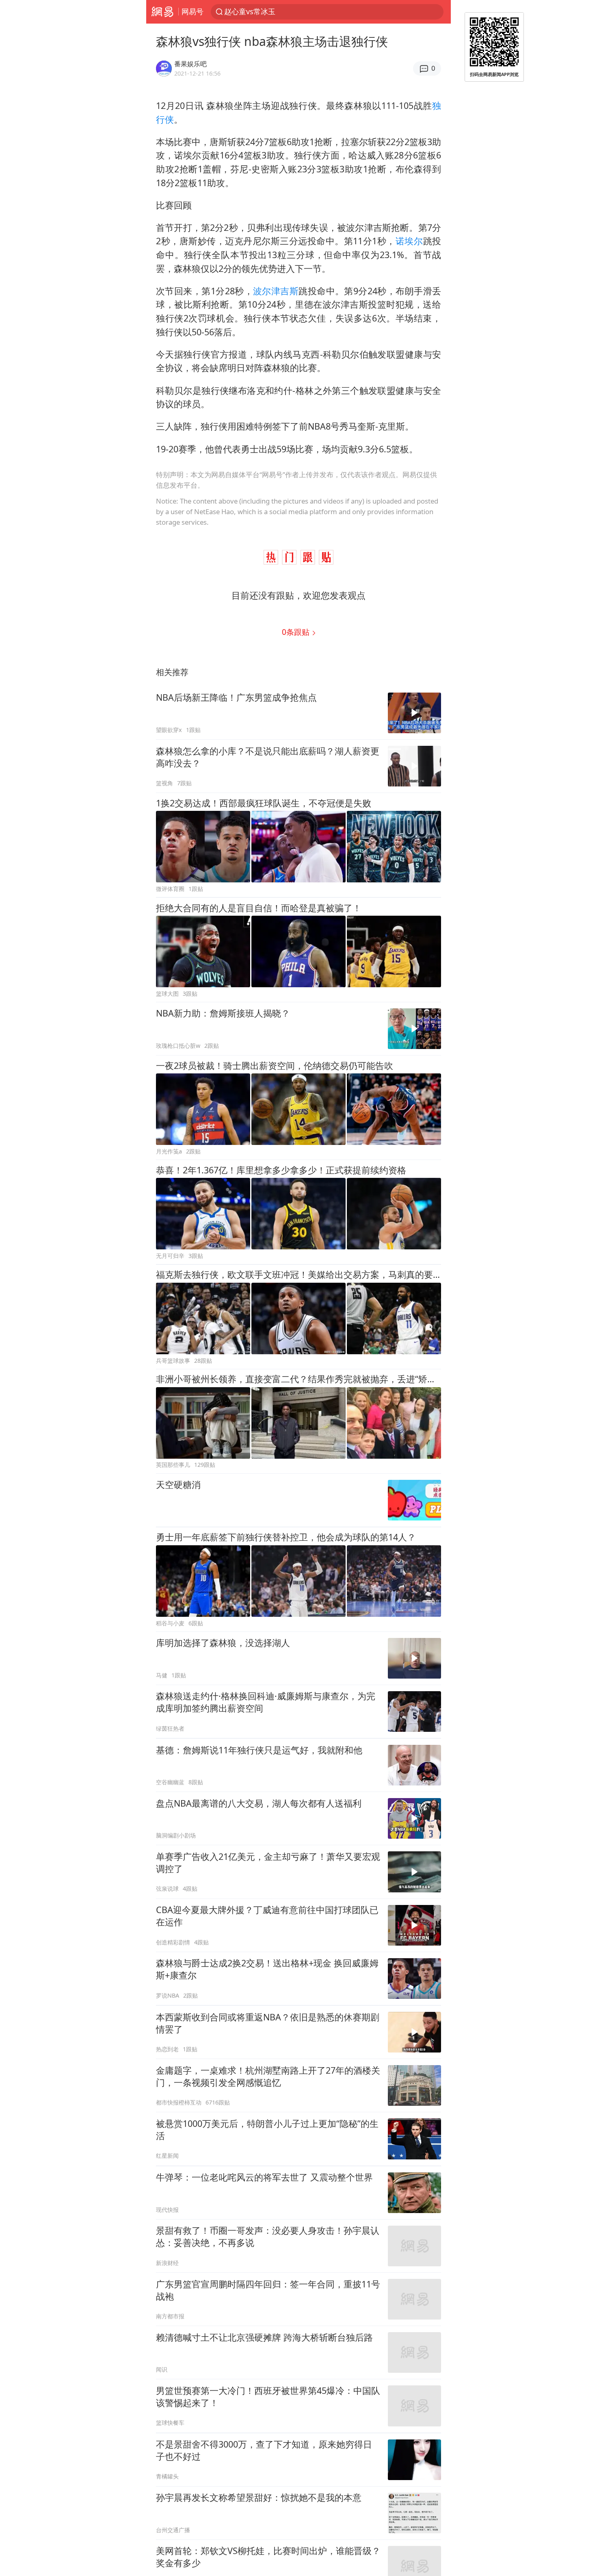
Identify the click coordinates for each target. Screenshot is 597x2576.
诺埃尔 (409, 241)
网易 (162, 12)
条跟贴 (297, 632)
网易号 (193, 11)
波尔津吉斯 (276, 291)
